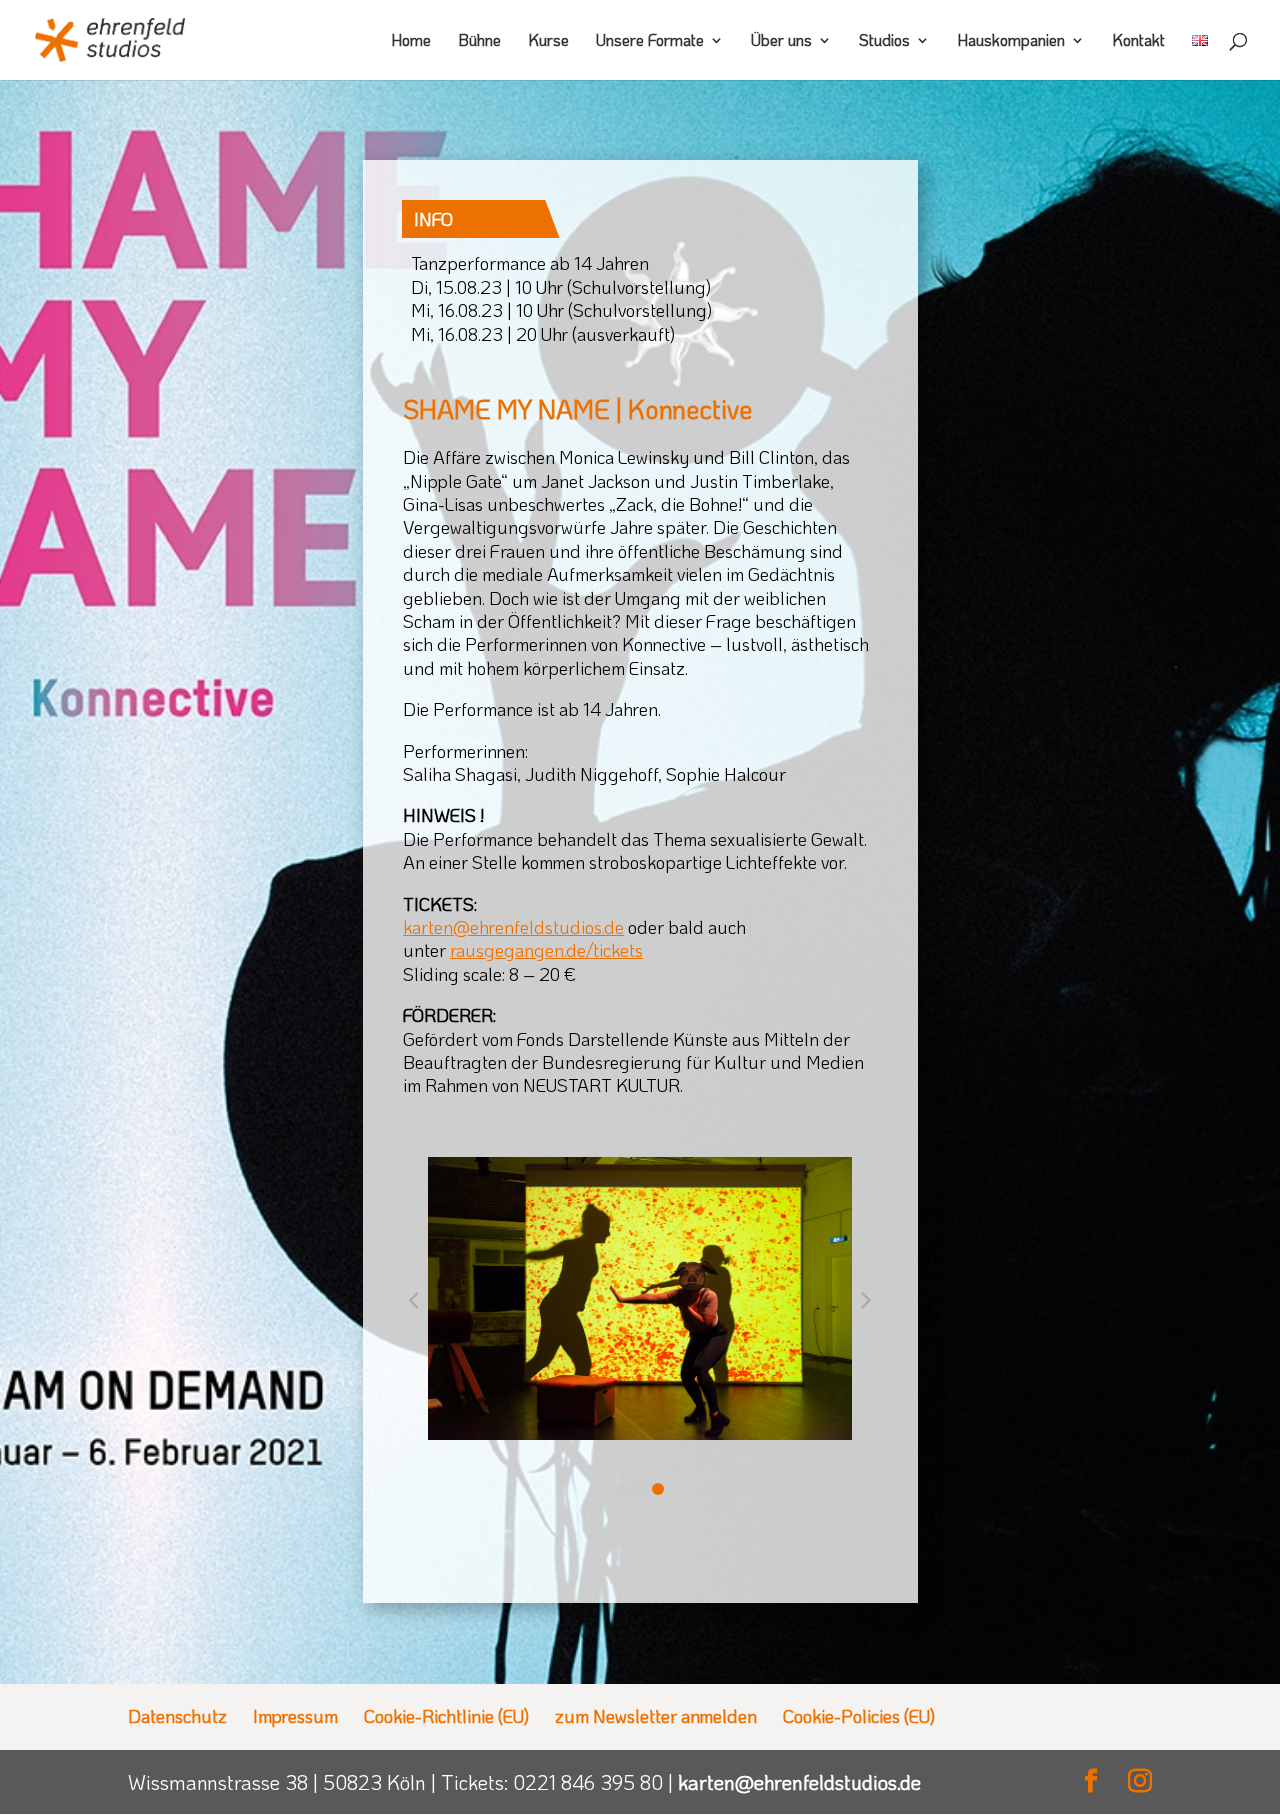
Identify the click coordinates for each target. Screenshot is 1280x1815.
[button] (622, 1489)
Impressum (295, 1716)
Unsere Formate (650, 41)
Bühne (479, 41)
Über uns (781, 41)
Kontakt (1138, 41)
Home (411, 41)
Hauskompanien (1011, 41)
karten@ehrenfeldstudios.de (799, 1782)
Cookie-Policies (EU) (859, 1716)
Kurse (548, 41)
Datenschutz (177, 1716)
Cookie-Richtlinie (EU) (446, 1716)
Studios (884, 41)
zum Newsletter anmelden (656, 1716)
